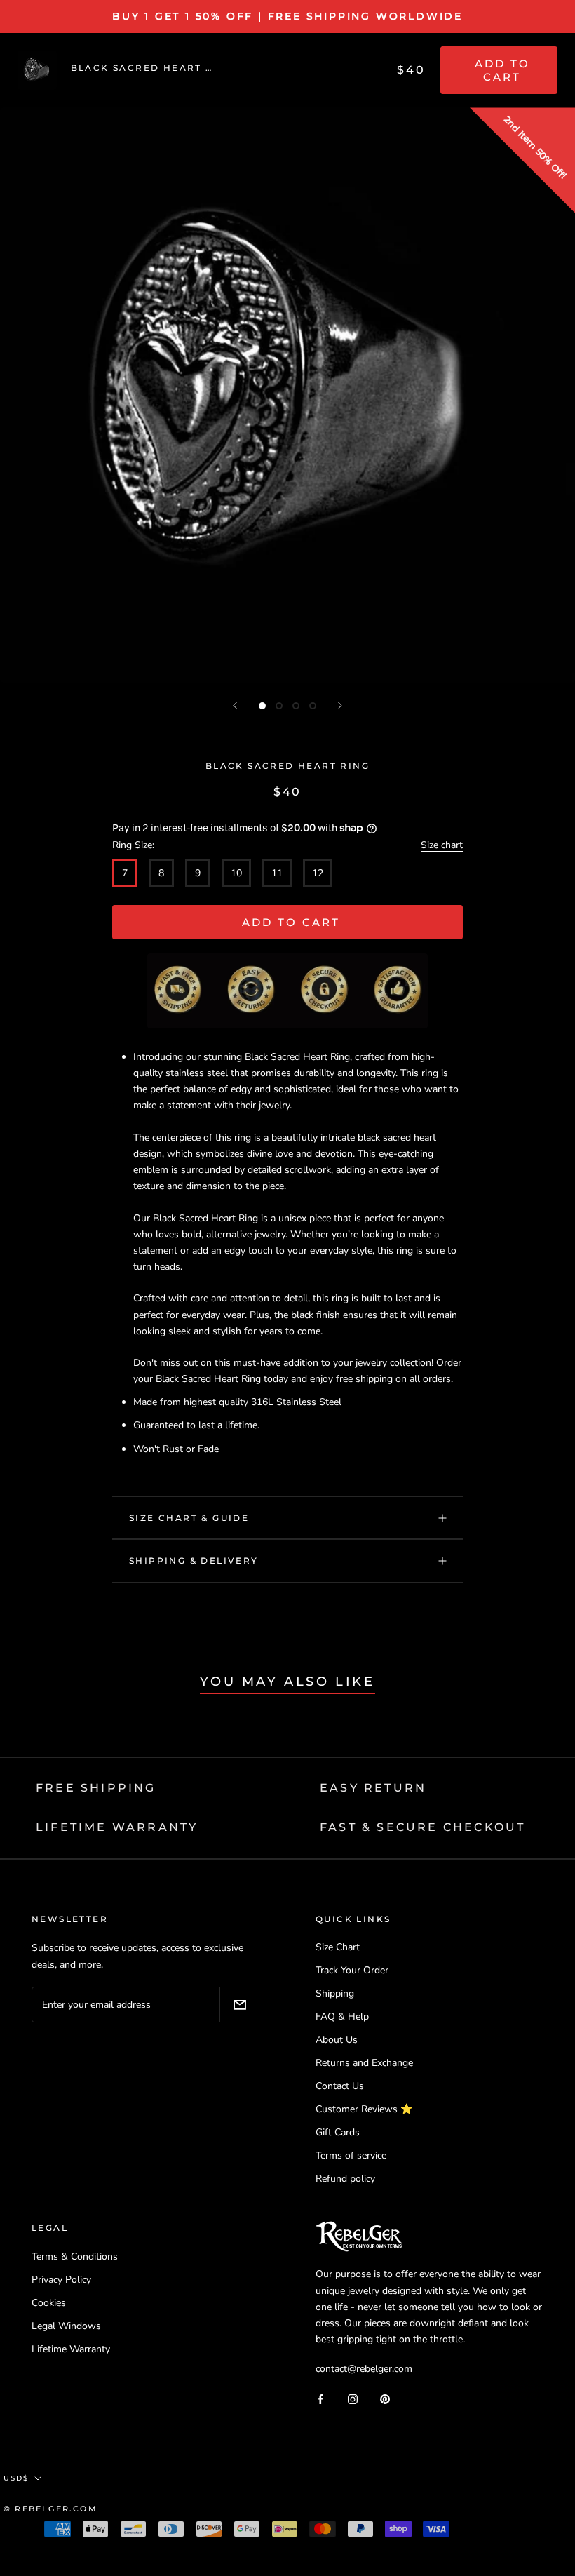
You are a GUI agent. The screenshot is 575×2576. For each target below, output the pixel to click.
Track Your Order (352, 1970)
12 (318, 873)
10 (236, 873)
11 (277, 873)
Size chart (442, 845)
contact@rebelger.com (364, 2369)
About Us (337, 2040)
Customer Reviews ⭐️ (364, 2109)
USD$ (16, 2478)
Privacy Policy (61, 2280)
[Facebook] (320, 2398)
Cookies (49, 2303)
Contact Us (340, 2086)
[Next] (340, 705)
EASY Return (373, 1788)
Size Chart (338, 1947)
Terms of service (351, 2155)
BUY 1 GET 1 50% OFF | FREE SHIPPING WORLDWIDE (287, 16)
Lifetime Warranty (71, 2349)
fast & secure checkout (422, 1827)
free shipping (96, 1788)
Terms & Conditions (75, 2256)
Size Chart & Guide (189, 1518)
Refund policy (345, 2179)
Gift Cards (338, 2132)
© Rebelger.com (50, 2509)
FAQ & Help (342, 2017)
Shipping (335, 1993)
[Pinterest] (385, 2398)
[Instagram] (353, 2398)
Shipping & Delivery (194, 1561)
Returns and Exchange (364, 2063)
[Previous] (235, 705)
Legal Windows (66, 2326)
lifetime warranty (117, 1827)
